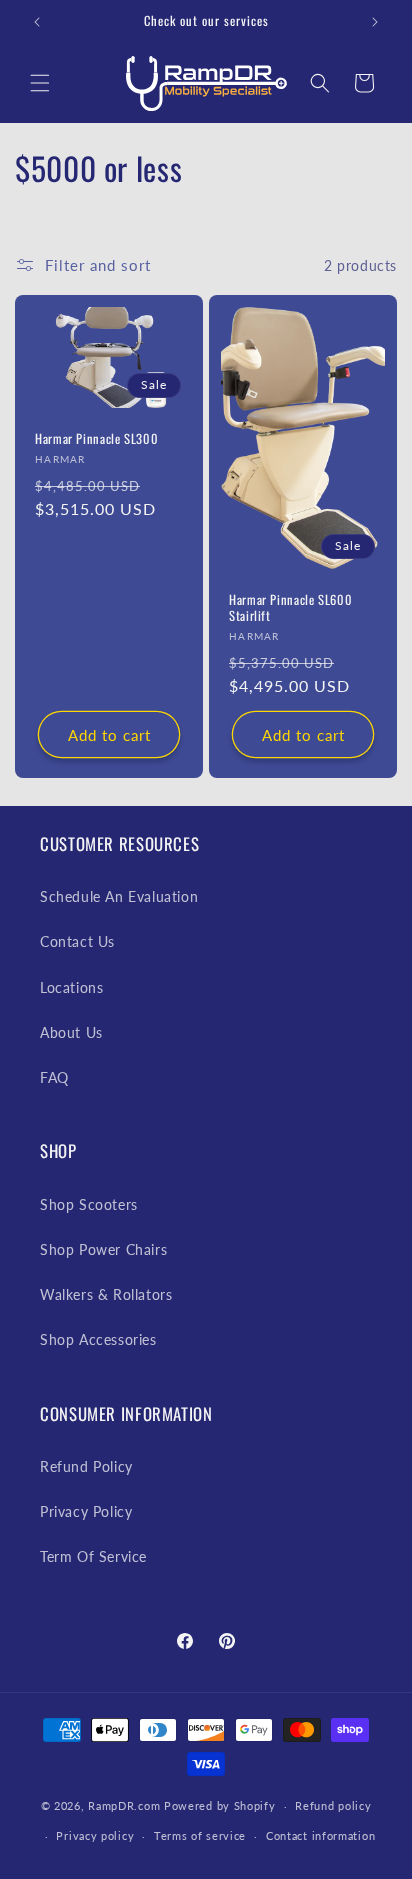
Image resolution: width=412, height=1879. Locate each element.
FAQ (54, 1077)
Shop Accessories (98, 1339)
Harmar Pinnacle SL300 (96, 440)
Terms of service (200, 1835)
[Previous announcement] (37, 22)
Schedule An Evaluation (119, 896)
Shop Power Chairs (103, 1249)
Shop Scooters (89, 1204)
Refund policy (333, 1805)
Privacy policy (95, 1835)
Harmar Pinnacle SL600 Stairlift (290, 608)
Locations (71, 987)
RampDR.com (124, 1805)
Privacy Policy (86, 1511)
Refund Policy (86, 1466)
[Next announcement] (375, 22)
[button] (40, 83)
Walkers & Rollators (106, 1294)
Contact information (320, 1835)
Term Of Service (93, 1556)
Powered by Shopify (220, 1805)
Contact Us (77, 941)
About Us (71, 1032)
